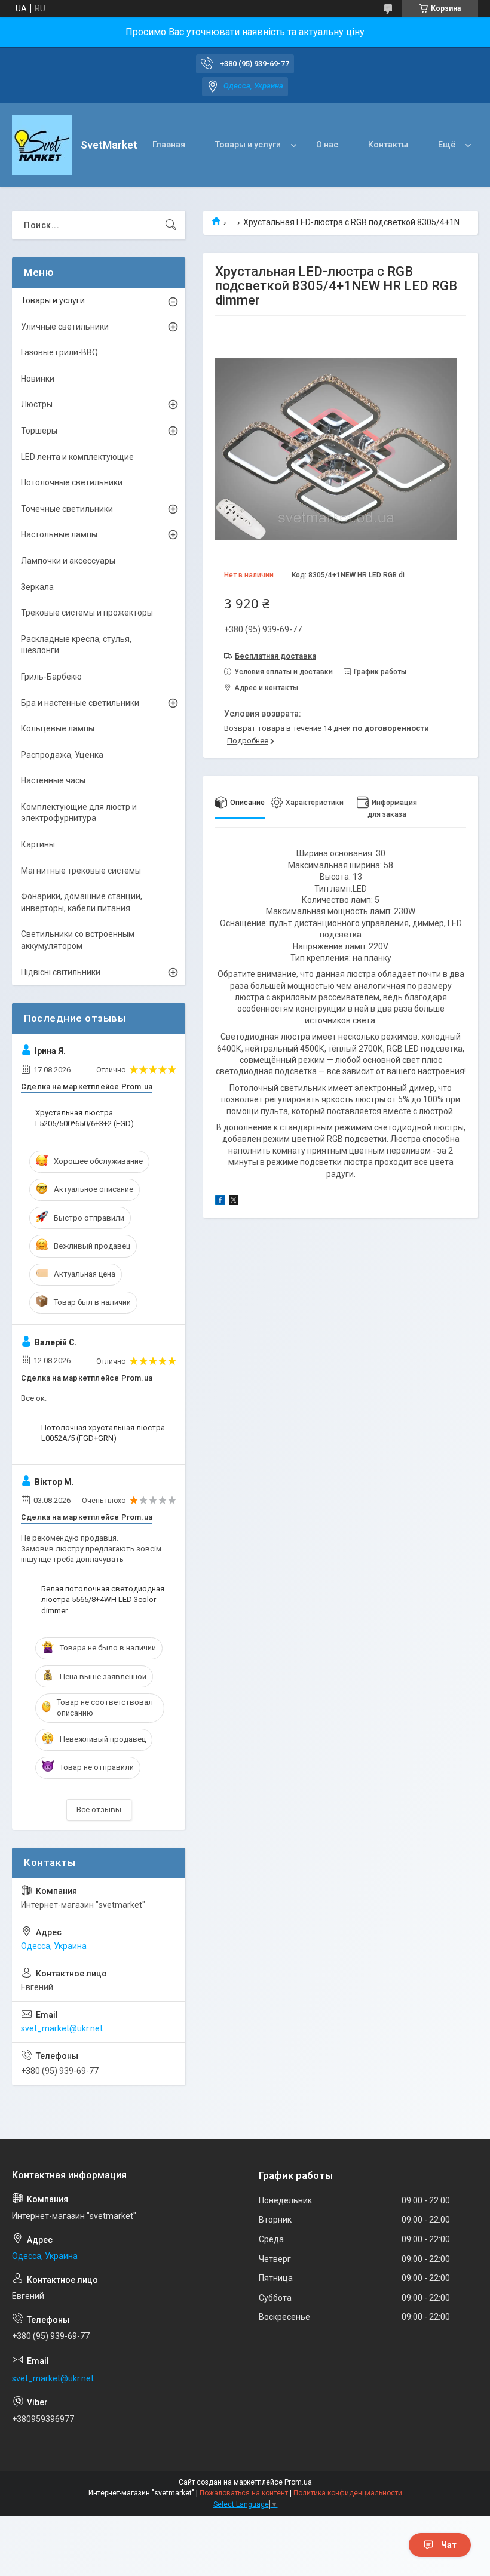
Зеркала (37, 587)
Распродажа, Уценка (62, 755)
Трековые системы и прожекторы (87, 613)
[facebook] (220, 1202)
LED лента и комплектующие (77, 457)
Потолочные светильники (72, 482)
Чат (449, 2545)
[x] (234, 1202)
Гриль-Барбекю (51, 677)
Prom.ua (298, 2482)
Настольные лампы (59, 534)
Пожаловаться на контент (244, 2493)
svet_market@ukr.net (62, 2028)
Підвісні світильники (61, 972)
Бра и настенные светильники (80, 703)
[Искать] (171, 225)
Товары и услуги (248, 145)
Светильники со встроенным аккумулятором (78, 940)
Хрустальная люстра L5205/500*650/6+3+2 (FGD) (85, 1118)
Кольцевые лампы (58, 728)
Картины (38, 844)
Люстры (37, 404)
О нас (327, 145)
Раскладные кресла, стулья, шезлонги (76, 645)
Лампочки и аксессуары (68, 561)
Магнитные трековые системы (81, 871)
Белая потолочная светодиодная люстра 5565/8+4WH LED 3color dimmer (103, 1599)
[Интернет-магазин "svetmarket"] (42, 145)
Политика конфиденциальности (348, 2493)
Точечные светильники (67, 509)
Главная (169, 145)
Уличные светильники (65, 327)
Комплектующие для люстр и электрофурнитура (79, 813)
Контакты (388, 145)
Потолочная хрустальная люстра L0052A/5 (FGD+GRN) (103, 1433)
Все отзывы (99, 1810)
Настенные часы (53, 780)
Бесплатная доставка (275, 656)
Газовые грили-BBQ (59, 352)
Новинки (38, 379)
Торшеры (39, 431)
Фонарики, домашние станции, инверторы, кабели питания (82, 902)
